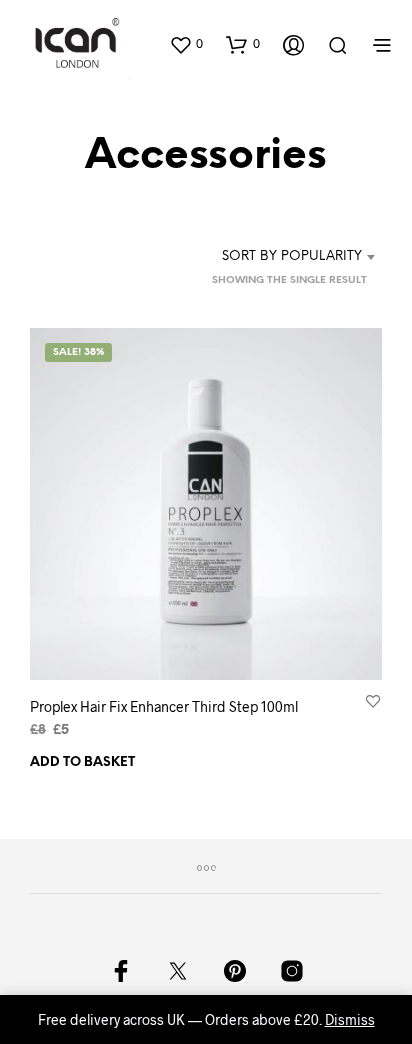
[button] (186, 44)
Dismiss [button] (350, 1019)
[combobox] (290, 257)
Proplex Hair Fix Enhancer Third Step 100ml (164, 706)
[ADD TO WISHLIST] (373, 700)
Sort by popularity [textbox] (292, 256)
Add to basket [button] (82, 762)
